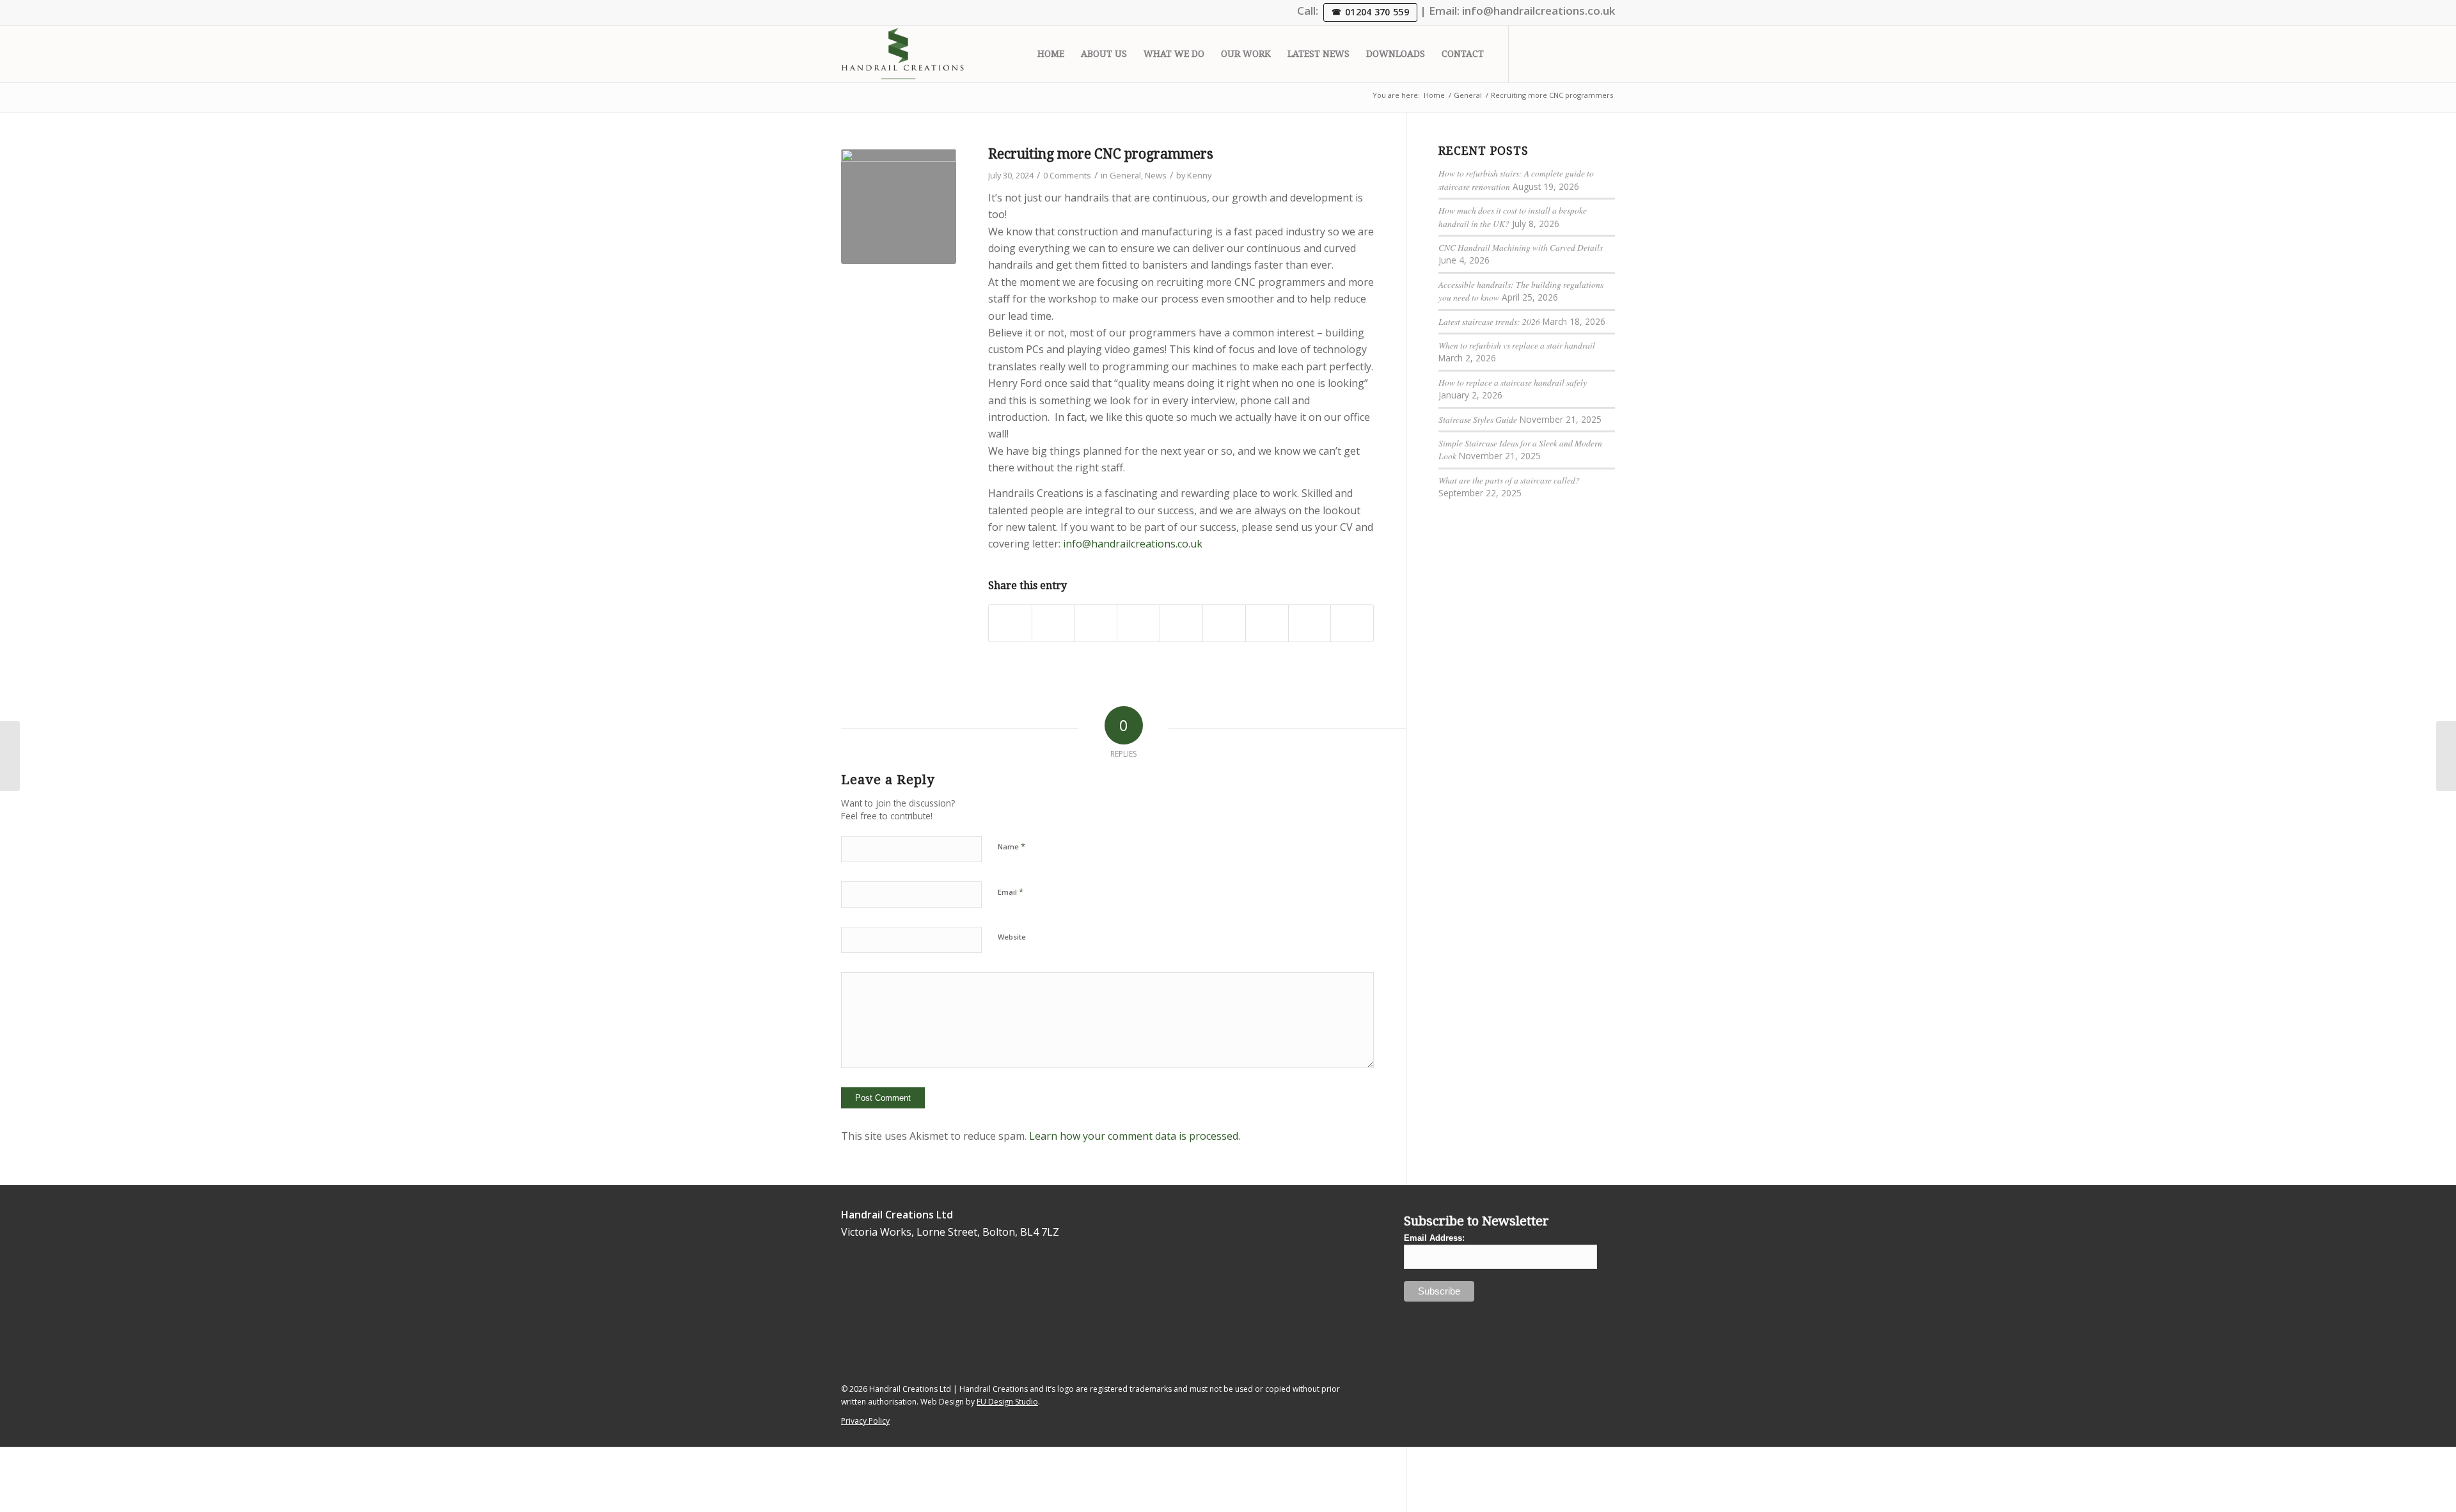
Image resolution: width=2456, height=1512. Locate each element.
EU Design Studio (1007, 1402)
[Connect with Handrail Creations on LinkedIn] (868, 1292)
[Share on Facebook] (1010, 623)
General (1125, 175)
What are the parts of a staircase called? (1509, 480)
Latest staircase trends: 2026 (1489, 321)
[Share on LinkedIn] (1181, 623)
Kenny (1199, 175)
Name (1012, 846)
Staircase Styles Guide (1478, 419)
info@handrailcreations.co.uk (1539, 11)
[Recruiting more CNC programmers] (899, 207)
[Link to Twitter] (1529, 53)
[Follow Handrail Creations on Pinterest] (928, 1343)
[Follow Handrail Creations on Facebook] (908, 1326)
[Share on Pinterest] (1138, 623)
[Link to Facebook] (1586, 53)
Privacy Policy (865, 1421)
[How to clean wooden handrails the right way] (2446, 756)
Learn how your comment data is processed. (1135, 1136)
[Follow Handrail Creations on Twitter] (848, 1276)
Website (1012, 937)
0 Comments (1067, 175)
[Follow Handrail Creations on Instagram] (888, 1310)
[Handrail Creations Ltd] (903, 54)
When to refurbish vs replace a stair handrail (1517, 345)
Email (1011, 892)
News (1156, 175)
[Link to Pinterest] (1605, 53)
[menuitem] (1051, 54)
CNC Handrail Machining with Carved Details (1521, 247)
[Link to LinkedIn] (1548, 53)
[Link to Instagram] (1567, 53)
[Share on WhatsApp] (1096, 623)
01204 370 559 (1377, 12)
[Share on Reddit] (1310, 623)
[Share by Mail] (1352, 623)
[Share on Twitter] (1053, 623)
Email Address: (1434, 1238)
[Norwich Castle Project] (10, 756)
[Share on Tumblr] (1224, 623)
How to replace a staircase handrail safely (1513, 382)
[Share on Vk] (1267, 623)
